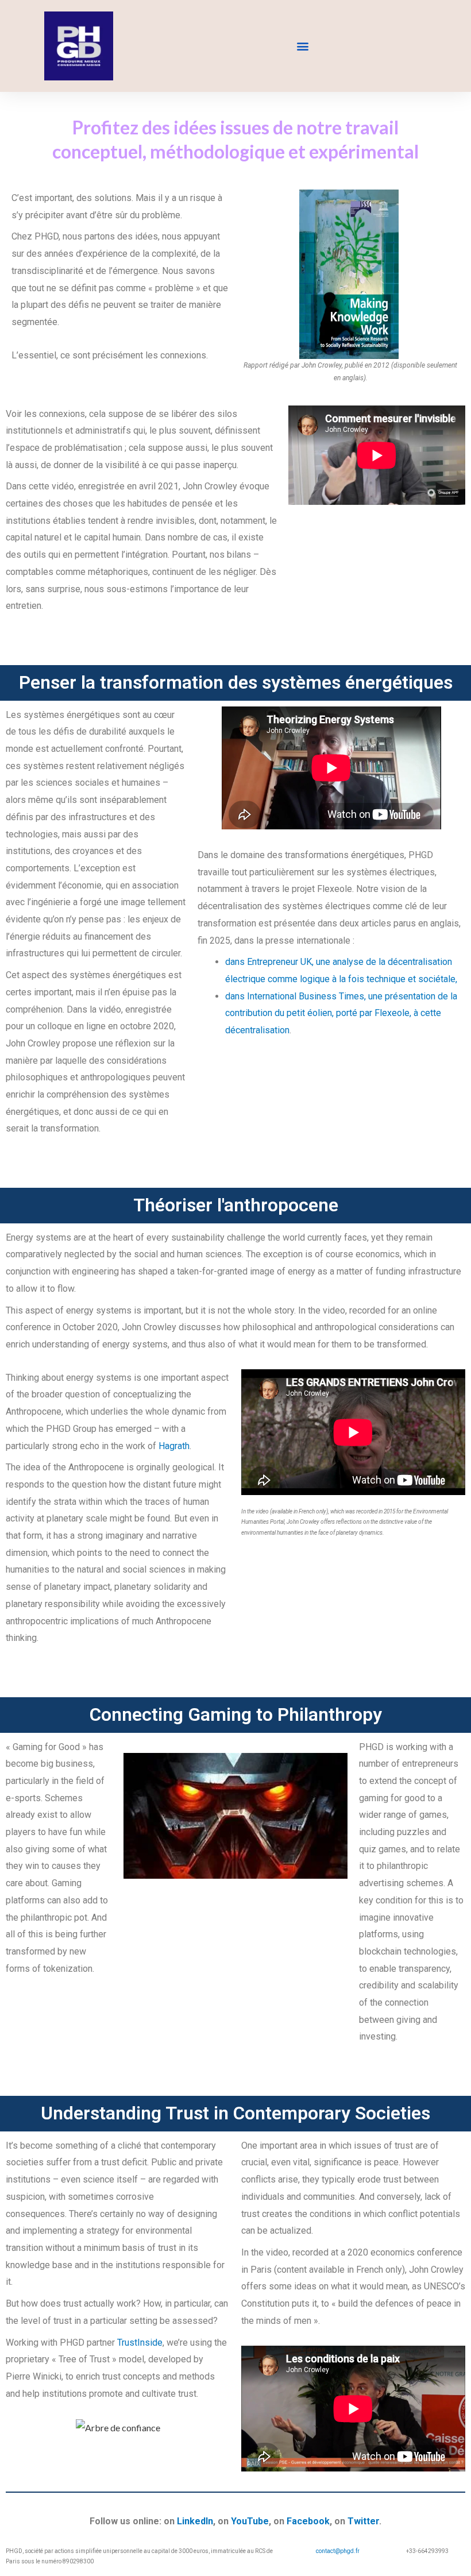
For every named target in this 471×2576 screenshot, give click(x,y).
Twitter (363, 2521)
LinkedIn (195, 2521)
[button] (302, 46)
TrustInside (140, 2343)
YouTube (250, 2521)
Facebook (308, 2521)
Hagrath (174, 1446)
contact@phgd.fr (338, 2551)
